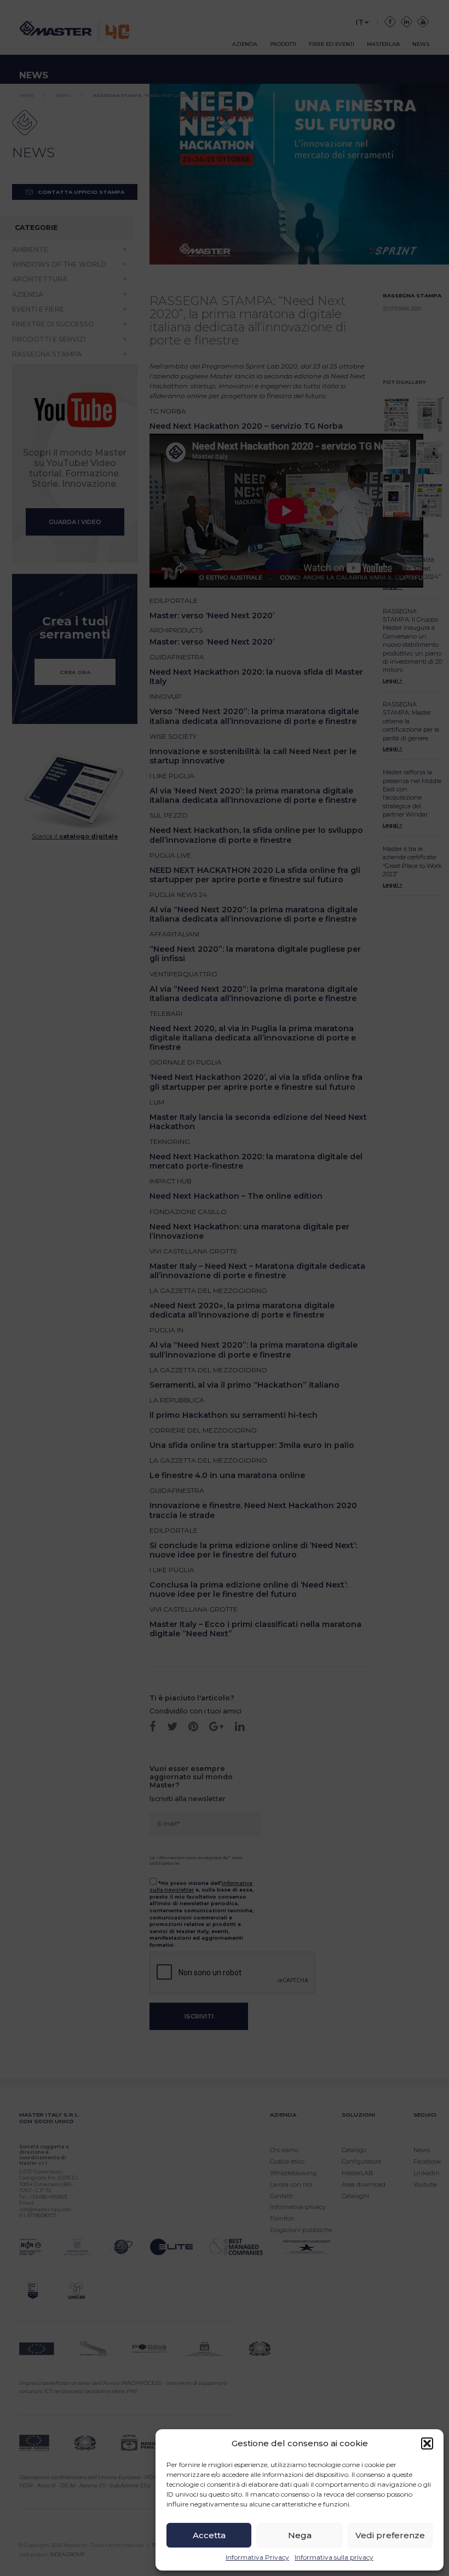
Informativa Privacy (257, 2557)
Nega (300, 2535)
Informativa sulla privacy (334, 2557)
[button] (427, 2443)
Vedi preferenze (390, 2535)
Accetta (209, 2535)
